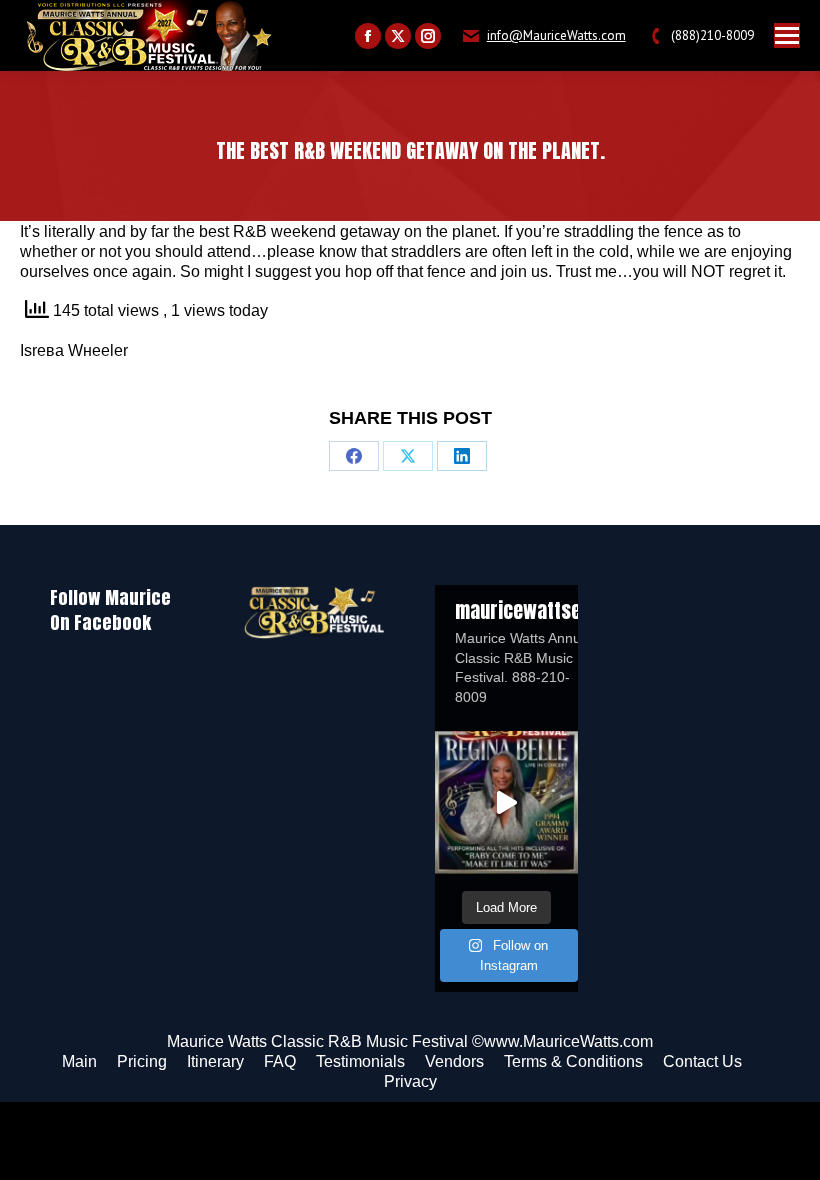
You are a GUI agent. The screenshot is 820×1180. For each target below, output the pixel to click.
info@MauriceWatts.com (556, 35)
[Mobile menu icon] (787, 35)
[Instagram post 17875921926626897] (506, 802)
